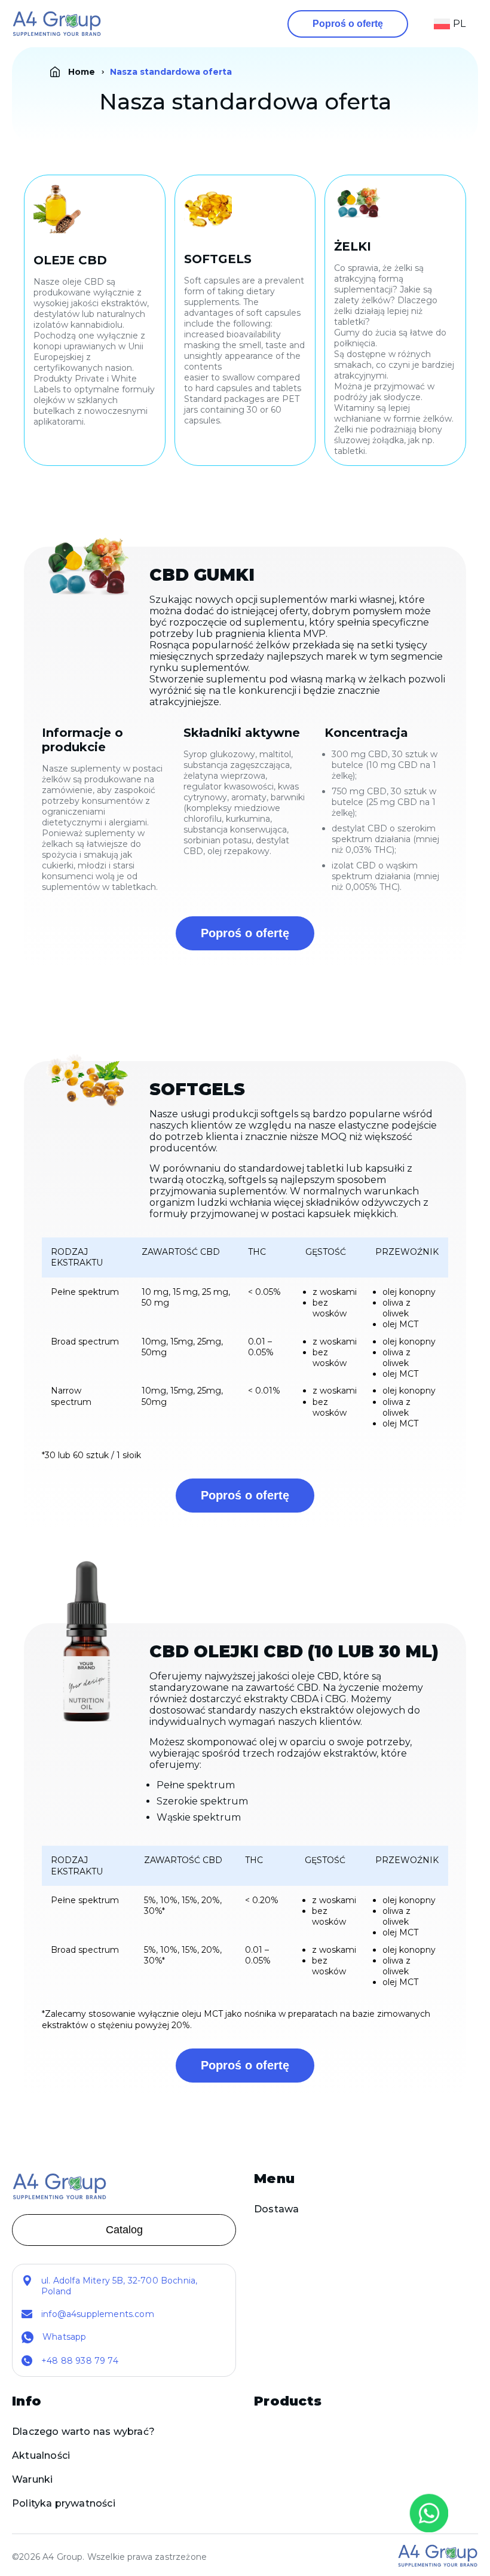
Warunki (32, 2479)
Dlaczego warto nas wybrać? (83, 2432)
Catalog (124, 2230)
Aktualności (41, 2455)
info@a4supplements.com (98, 2314)
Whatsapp (64, 2337)
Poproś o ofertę (348, 24)
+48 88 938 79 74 (80, 2361)
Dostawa (276, 2209)
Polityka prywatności (64, 2503)
